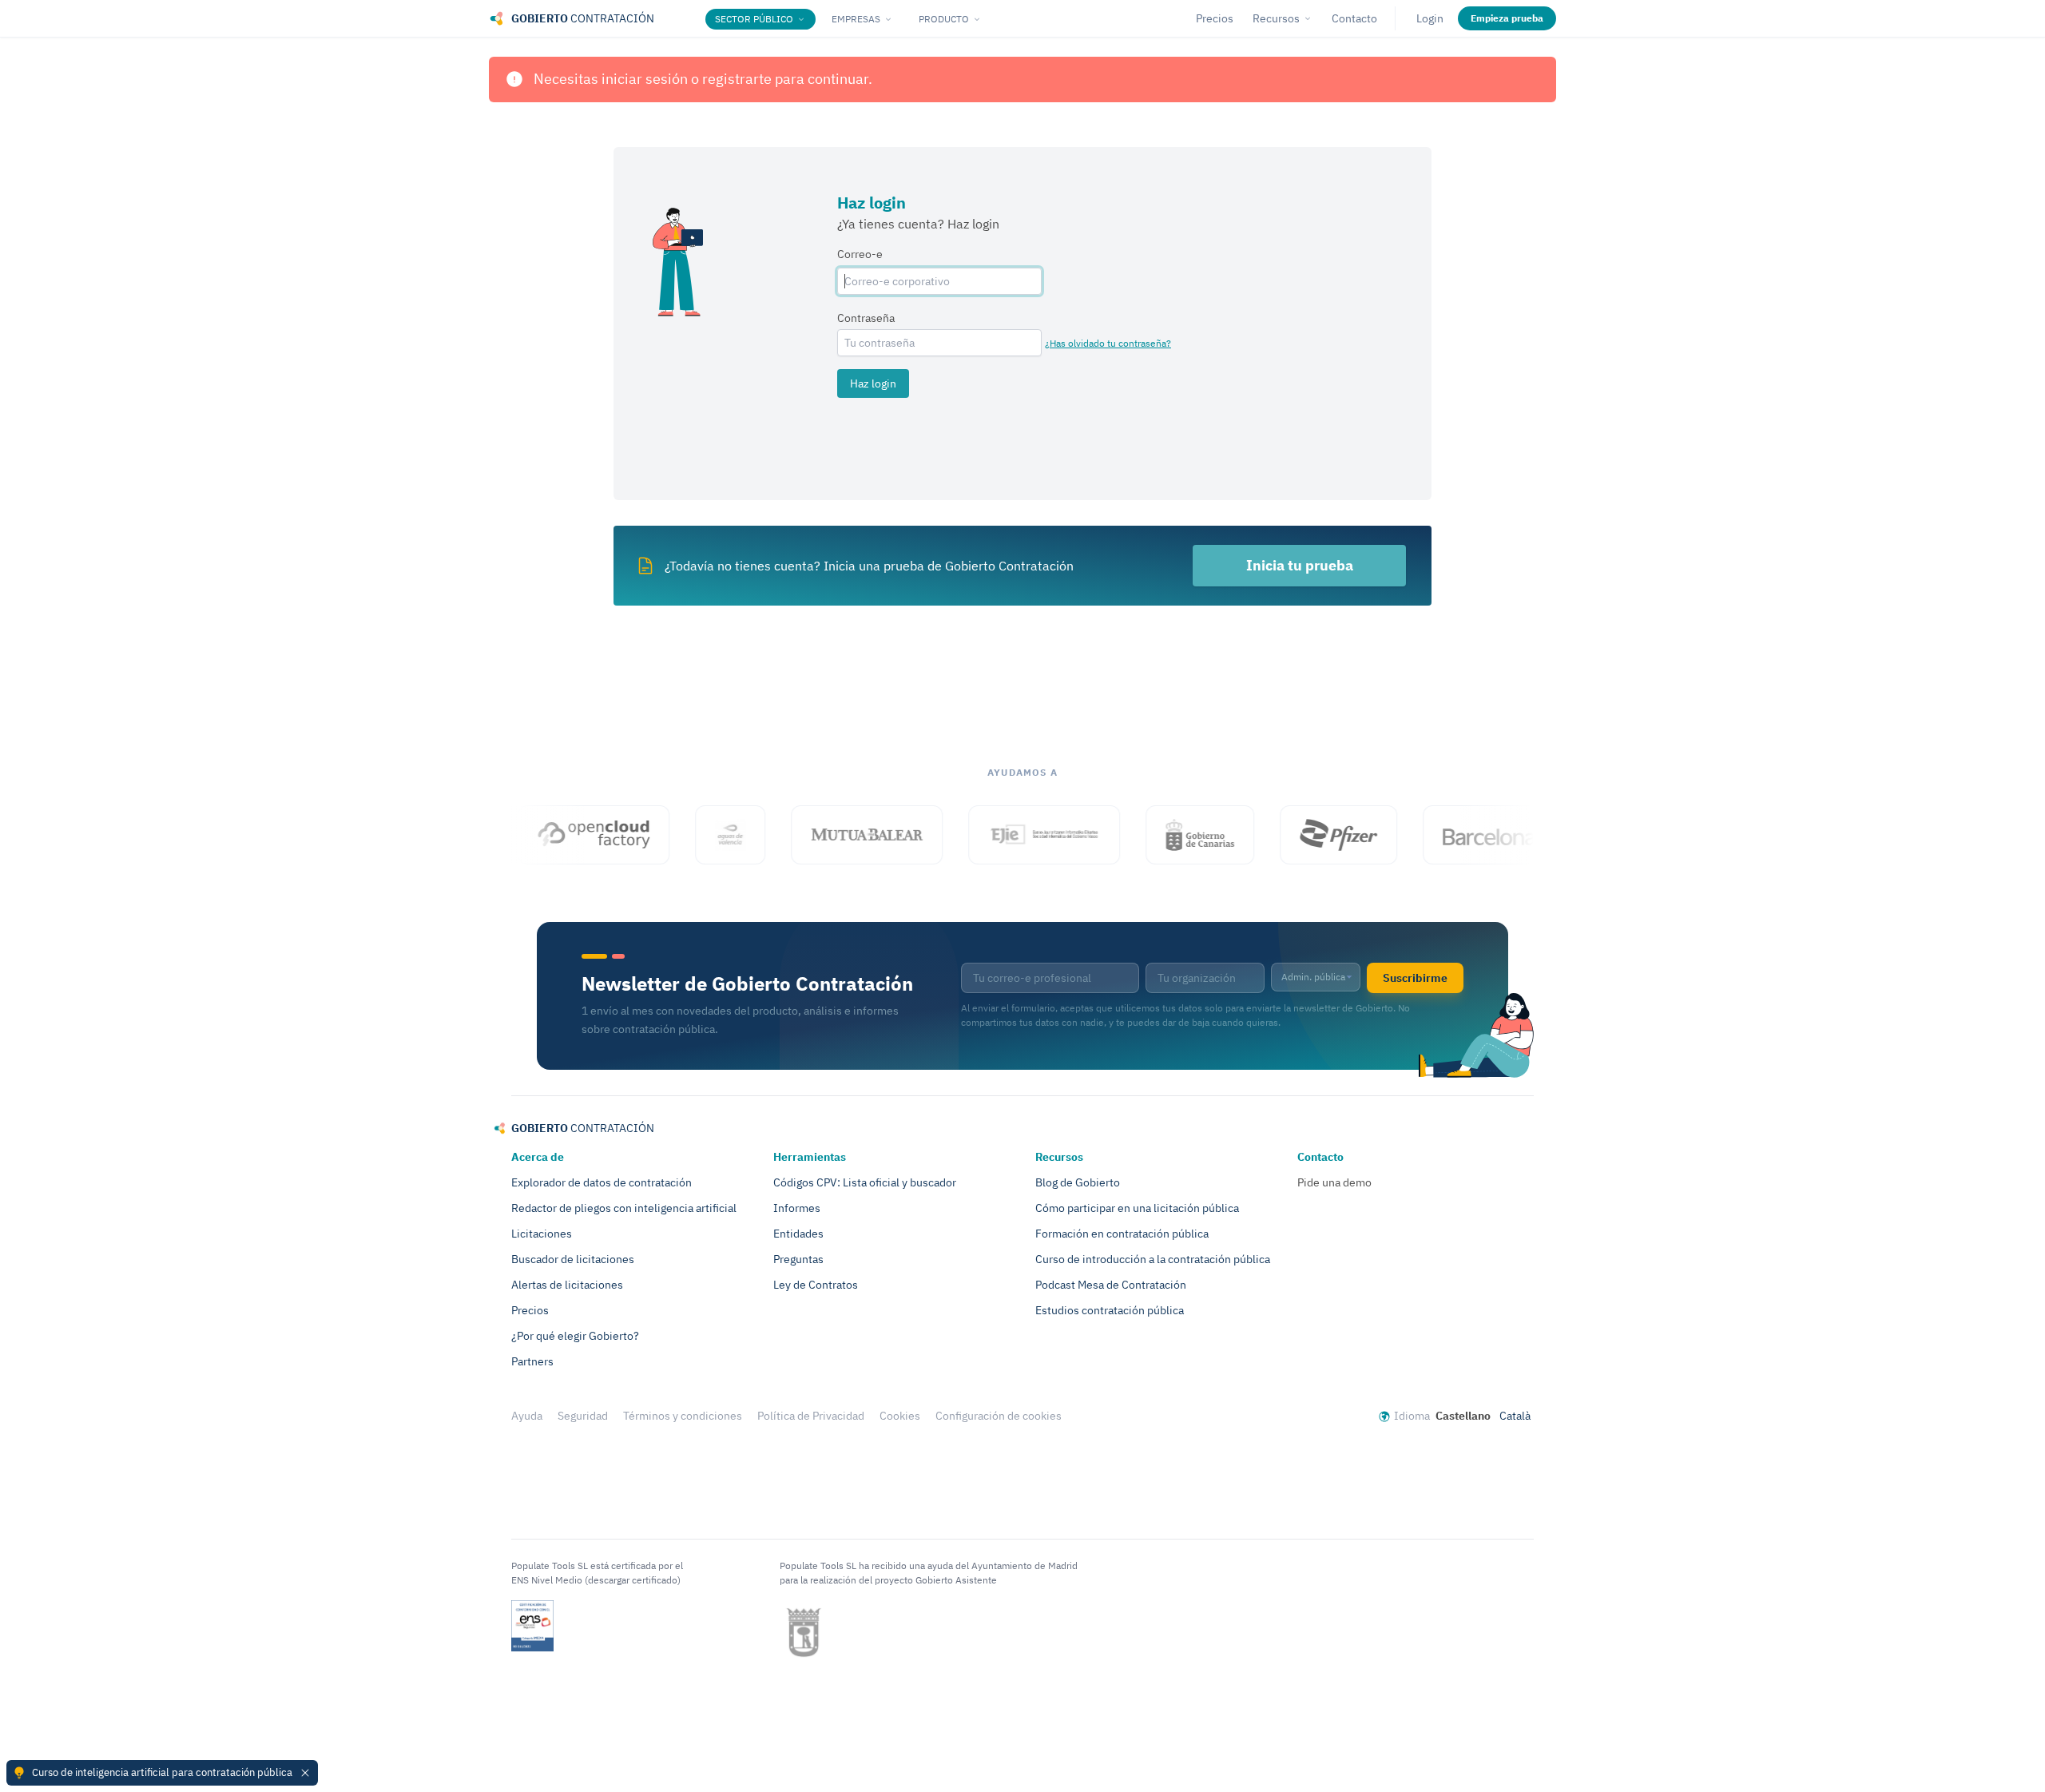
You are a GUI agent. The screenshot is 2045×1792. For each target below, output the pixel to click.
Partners (532, 1361)
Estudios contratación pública (1110, 1310)
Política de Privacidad (811, 1416)
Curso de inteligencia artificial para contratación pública (162, 1772)
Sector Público (754, 19)
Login (1430, 18)
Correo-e (860, 254)
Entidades (798, 1234)
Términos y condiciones (683, 1416)
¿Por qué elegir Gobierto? (575, 1336)
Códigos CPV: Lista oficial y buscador (865, 1182)
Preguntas (798, 1259)
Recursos (1276, 18)
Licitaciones (542, 1234)
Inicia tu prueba (1300, 565)
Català (1515, 1416)
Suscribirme (1415, 978)
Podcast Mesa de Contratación (1111, 1285)
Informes (797, 1208)
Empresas (856, 19)
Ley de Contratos (816, 1285)
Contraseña (866, 318)
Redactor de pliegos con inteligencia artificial (624, 1208)
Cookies (900, 1416)
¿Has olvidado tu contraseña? (1108, 343)
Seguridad (583, 1416)
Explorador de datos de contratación (602, 1182)
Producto (944, 19)
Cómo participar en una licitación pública (1137, 1208)
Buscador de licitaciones (573, 1259)
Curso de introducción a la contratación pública (1153, 1259)
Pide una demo (1334, 1182)
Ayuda (527, 1416)
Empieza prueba (1507, 18)
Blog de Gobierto (1078, 1182)
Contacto (1354, 18)
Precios (1215, 18)
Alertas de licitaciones (567, 1285)
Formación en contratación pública (1122, 1234)
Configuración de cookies (999, 1416)
